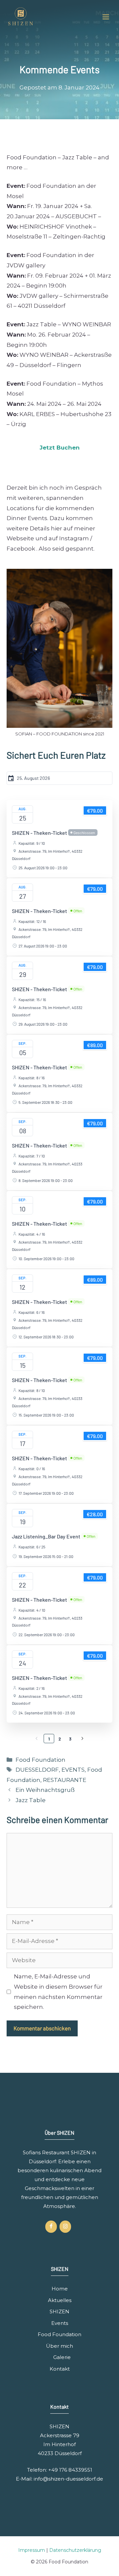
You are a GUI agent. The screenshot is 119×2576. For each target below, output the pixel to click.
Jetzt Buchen (60, 448)
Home (60, 2289)
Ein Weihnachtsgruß (45, 1790)
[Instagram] (65, 2227)
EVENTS (73, 1770)
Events (60, 2323)
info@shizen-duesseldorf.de (68, 2479)
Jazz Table (31, 1800)
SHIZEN (59, 2311)
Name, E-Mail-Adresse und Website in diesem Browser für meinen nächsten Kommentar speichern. (58, 1992)
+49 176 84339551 (70, 2470)
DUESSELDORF (37, 1770)
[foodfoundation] (21, 17)
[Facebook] (51, 2227)
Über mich (59, 2346)
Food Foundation (40, 1760)
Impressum (32, 2550)
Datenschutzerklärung (75, 2550)
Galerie (62, 2357)
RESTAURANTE (65, 1780)
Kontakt (60, 2369)
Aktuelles (60, 2300)
